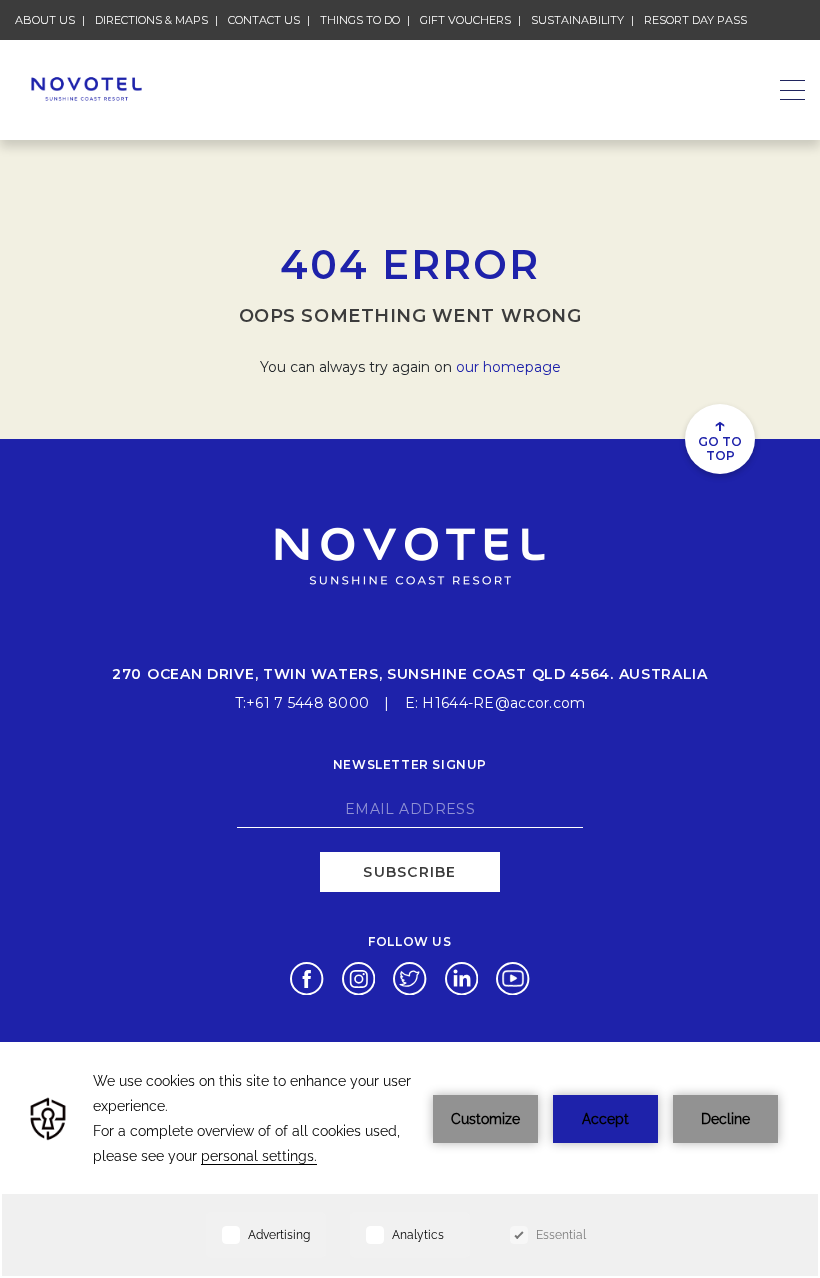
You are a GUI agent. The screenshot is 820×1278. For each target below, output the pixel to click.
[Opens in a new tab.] (306, 977)
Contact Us (264, 20)
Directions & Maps (151, 20)
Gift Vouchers (465, 20)
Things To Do (360, 20)
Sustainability (577, 20)
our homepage (508, 367)
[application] (410, 1160)
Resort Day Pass (695, 20)
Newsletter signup (410, 764)
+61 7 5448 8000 (307, 703)
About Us (45, 20)
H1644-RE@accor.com (503, 703)
